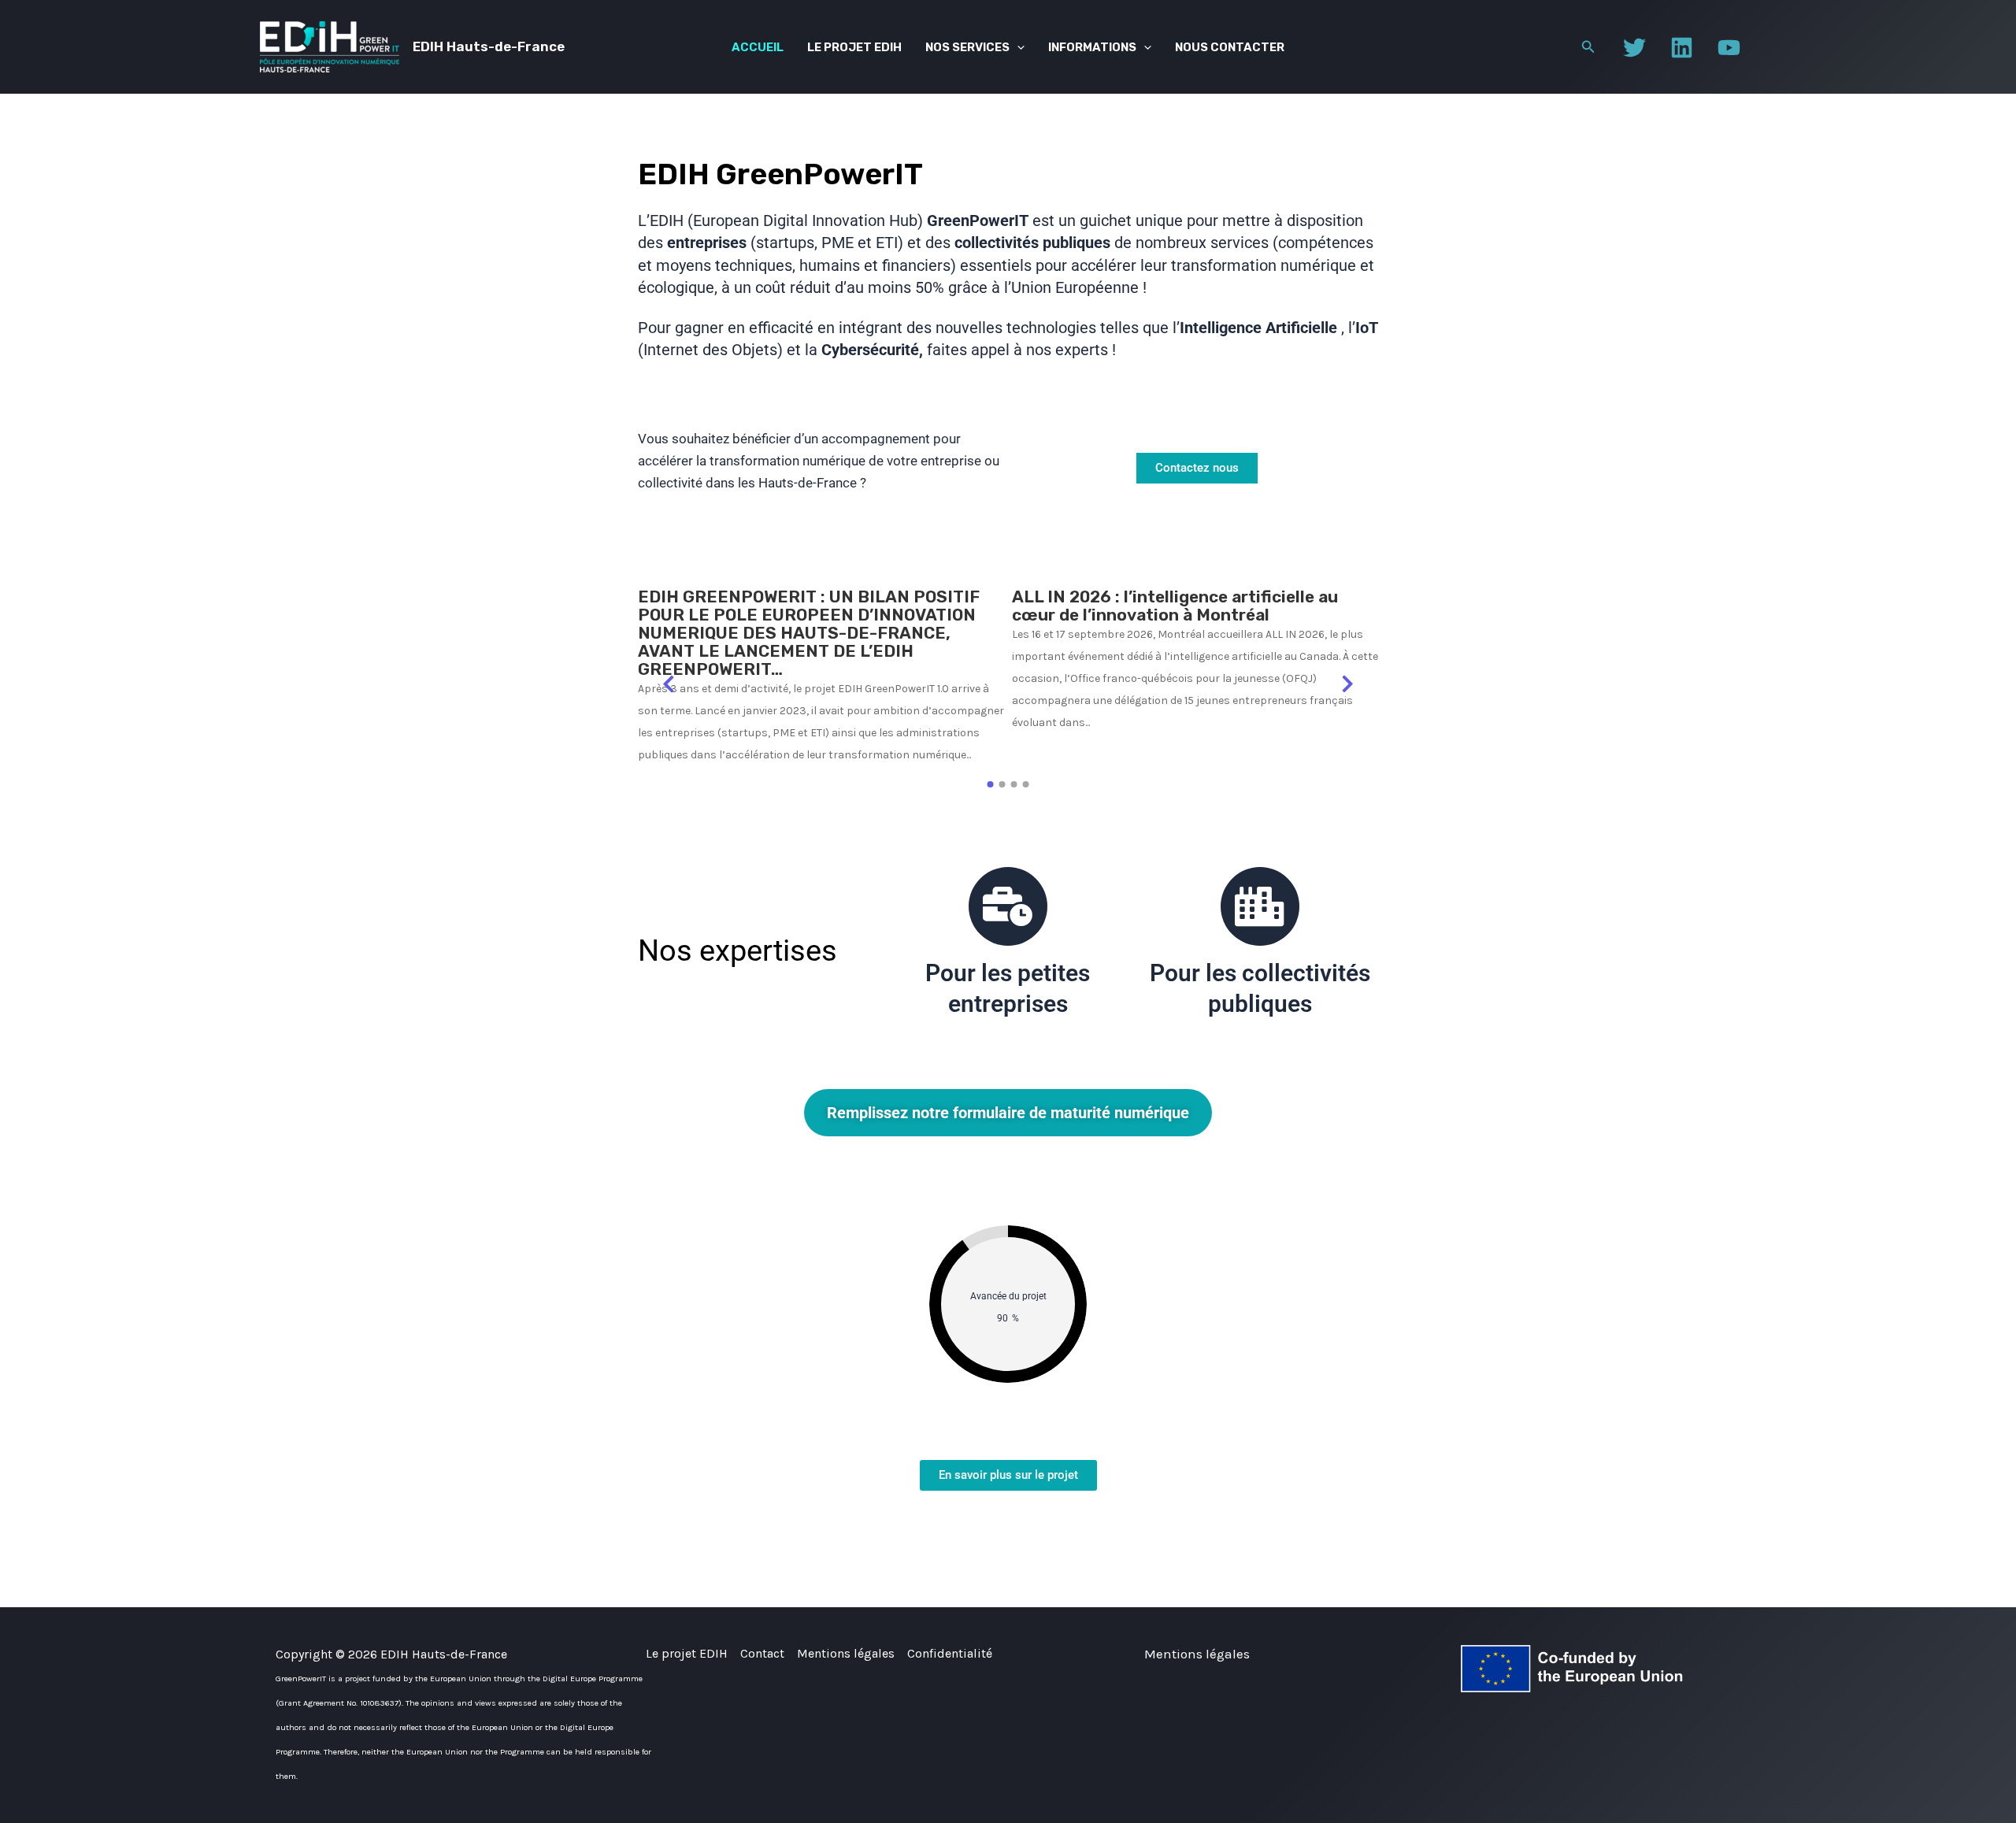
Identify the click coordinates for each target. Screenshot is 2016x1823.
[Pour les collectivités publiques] (1260, 906)
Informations (1092, 47)
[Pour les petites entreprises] (1008, 906)
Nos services (967, 47)
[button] (1017, 47)
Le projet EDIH (854, 47)
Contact (762, 1653)
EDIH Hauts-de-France (489, 46)
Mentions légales (846, 1653)
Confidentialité (950, 1653)
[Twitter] (1634, 48)
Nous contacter (1230, 47)
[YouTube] (1729, 48)
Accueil (758, 47)
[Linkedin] (1682, 48)
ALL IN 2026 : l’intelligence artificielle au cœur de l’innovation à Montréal (1175, 606)
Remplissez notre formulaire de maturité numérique (1008, 1113)
